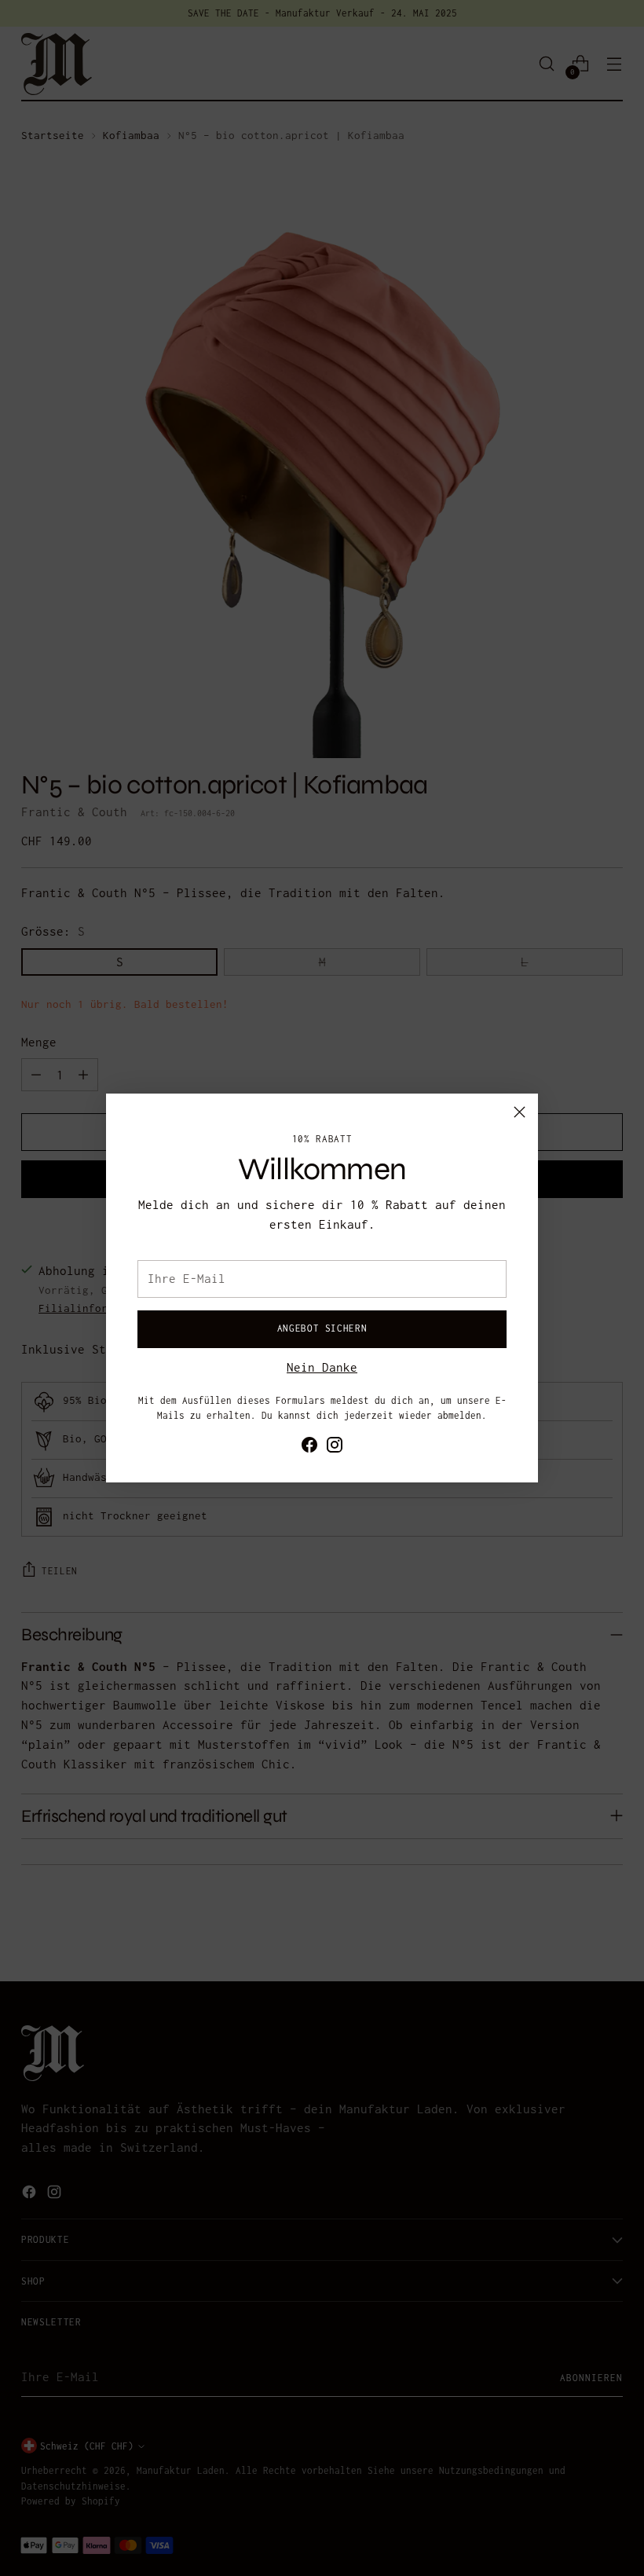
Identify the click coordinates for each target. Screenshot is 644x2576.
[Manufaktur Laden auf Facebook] (309, 1448)
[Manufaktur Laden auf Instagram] (335, 1448)
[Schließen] (520, 1112)
